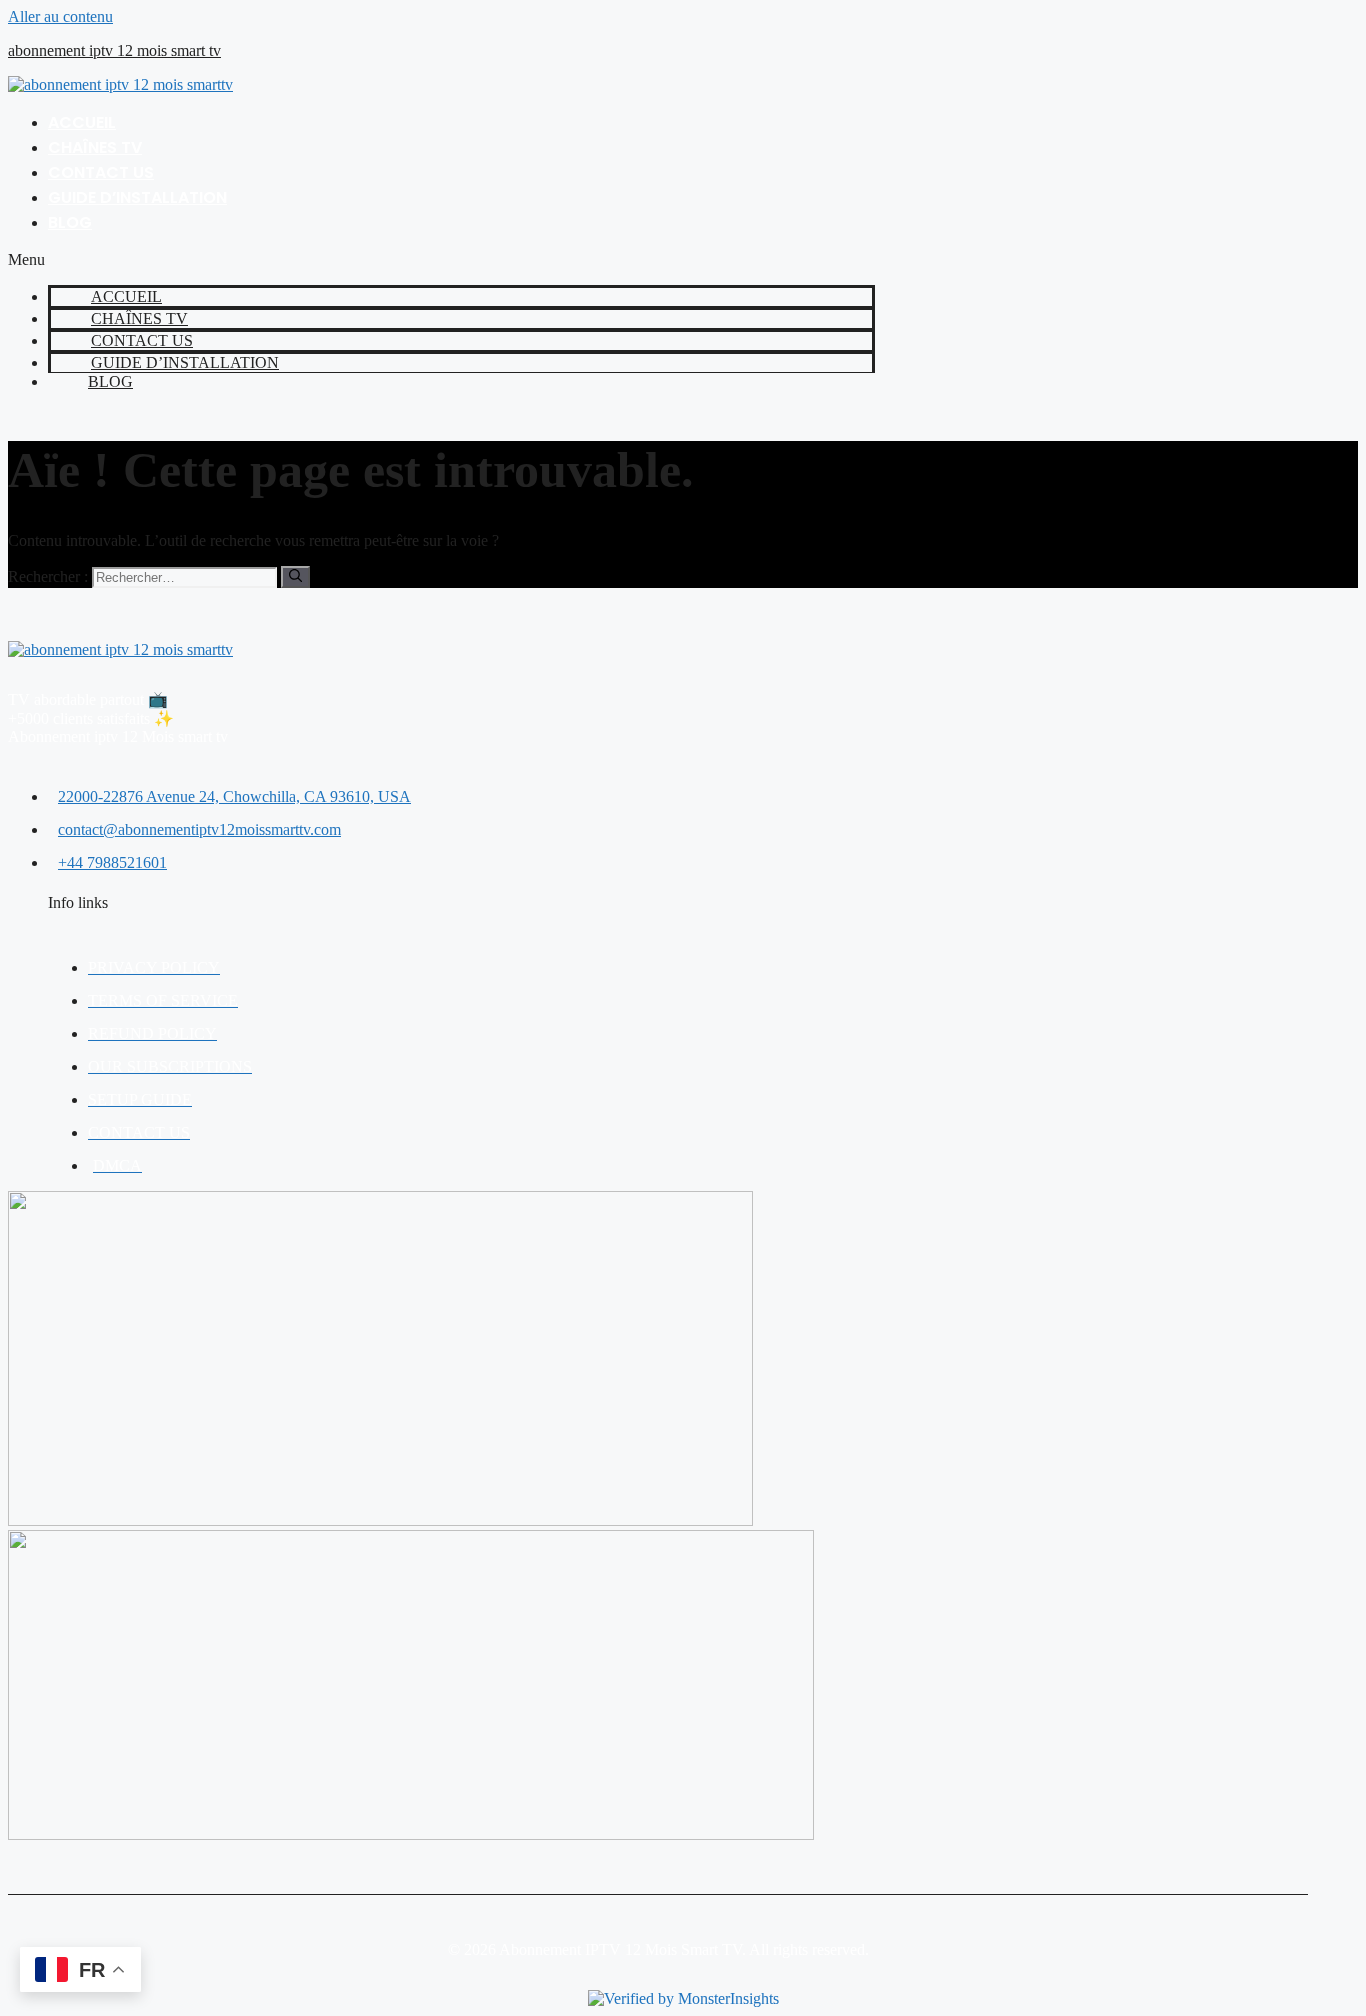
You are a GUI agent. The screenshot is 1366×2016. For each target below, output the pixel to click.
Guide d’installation (137, 197)
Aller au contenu (60, 16)
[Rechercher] (295, 577)
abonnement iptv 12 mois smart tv (114, 50)
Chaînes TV (95, 147)
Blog (70, 222)
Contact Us (101, 172)
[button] (441, 260)
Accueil (82, 122)
